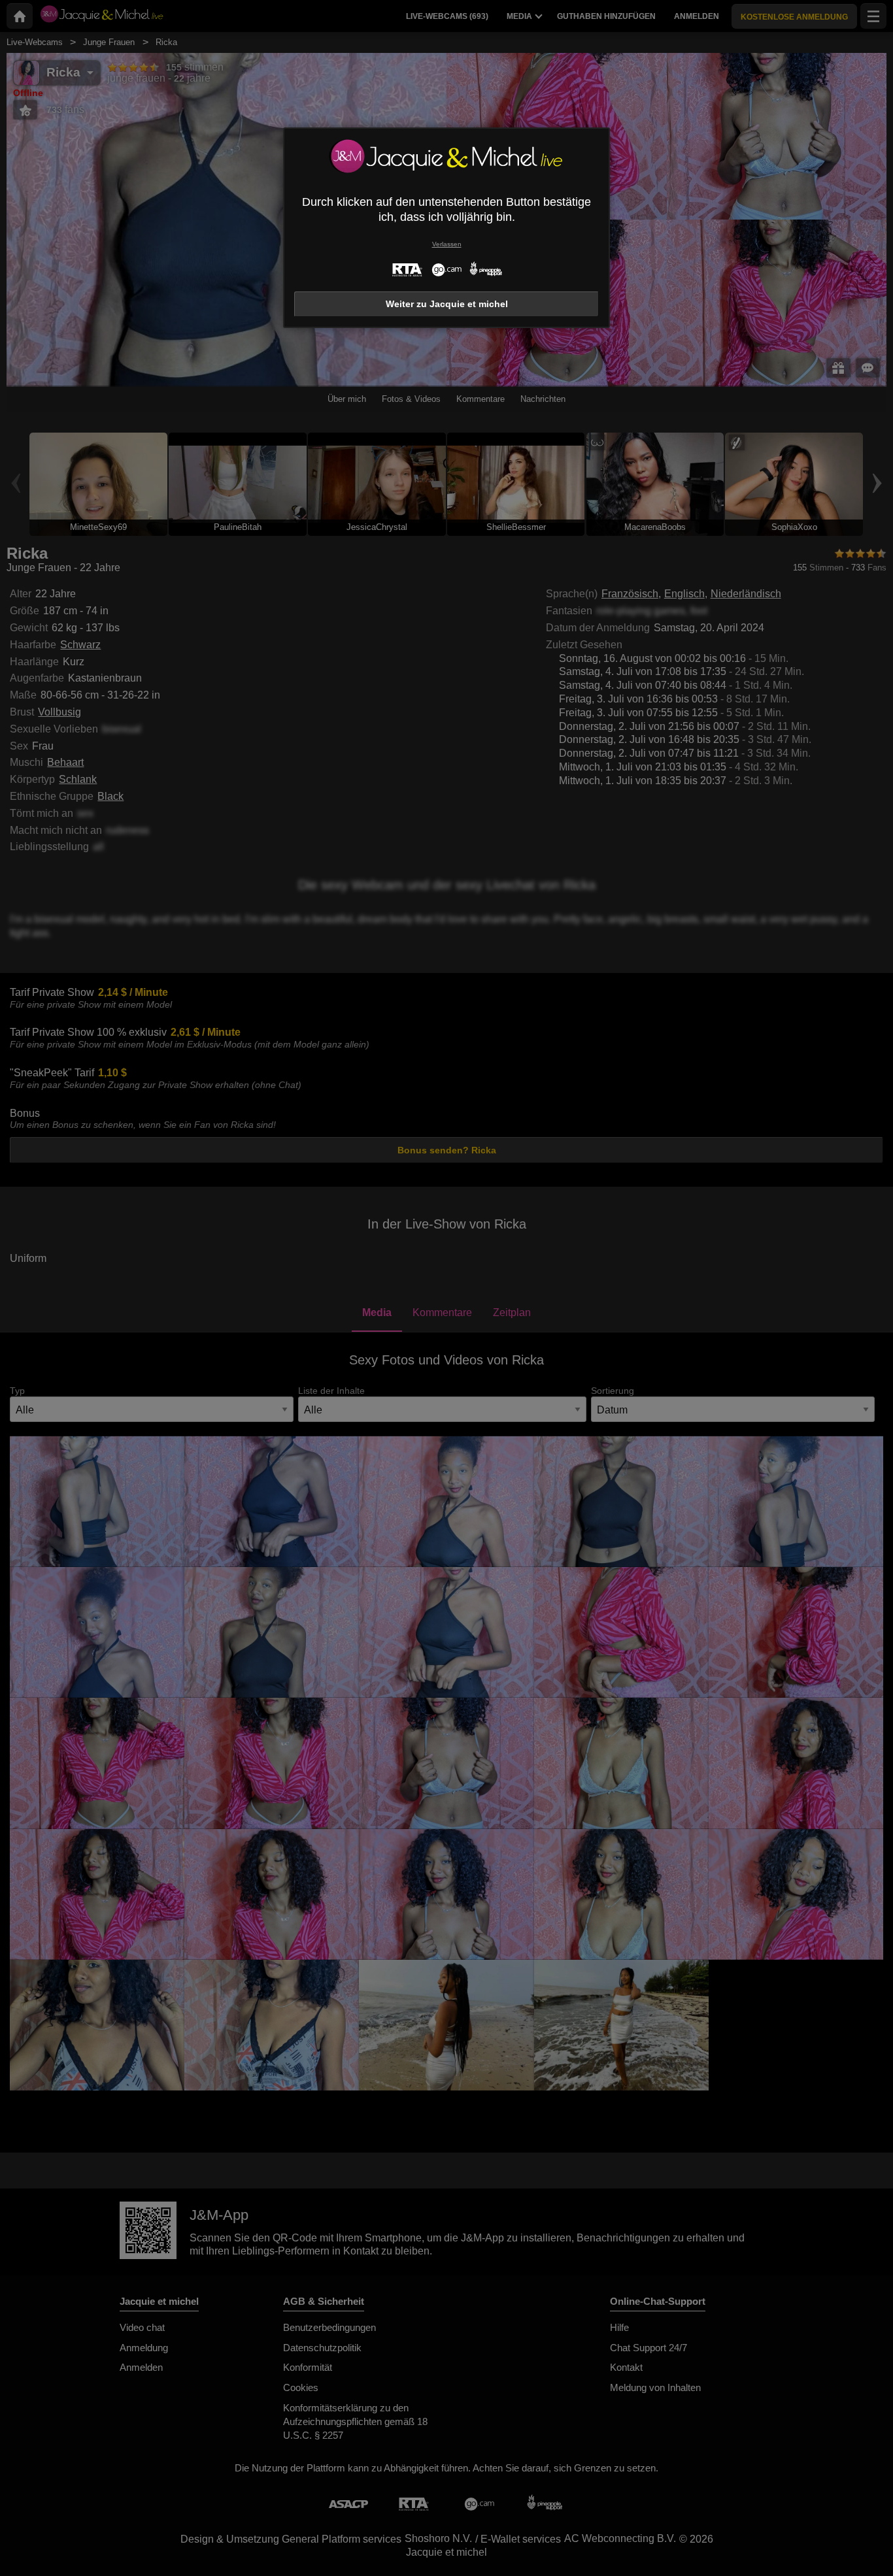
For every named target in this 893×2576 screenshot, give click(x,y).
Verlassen (447, 244)
